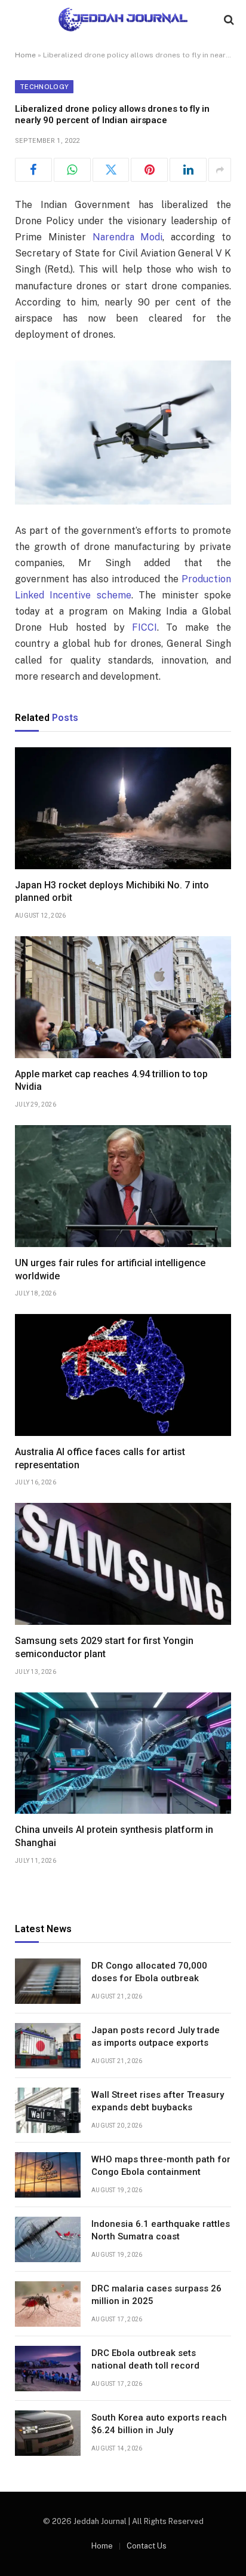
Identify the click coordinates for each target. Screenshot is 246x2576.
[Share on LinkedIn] (188, 170)
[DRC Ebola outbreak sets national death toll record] (48, 2369)
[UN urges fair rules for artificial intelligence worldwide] (123, 1186)
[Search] (228, 19)
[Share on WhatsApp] (72, 170)
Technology (44, 87)
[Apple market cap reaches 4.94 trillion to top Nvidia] (123, 997)
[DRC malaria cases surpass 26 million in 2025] (48, 2304)
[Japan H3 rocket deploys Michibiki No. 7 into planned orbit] (123, 808)
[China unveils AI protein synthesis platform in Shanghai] (123, 1753)
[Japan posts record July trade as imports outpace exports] (48, 2046)
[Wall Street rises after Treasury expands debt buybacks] (48, 2110)
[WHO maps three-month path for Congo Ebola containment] (48, 2175)
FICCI (144, 627)
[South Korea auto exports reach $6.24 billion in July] (48, 2433)
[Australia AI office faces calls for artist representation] (123, 1375)
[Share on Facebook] (33, 170)
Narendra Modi (128, 237)
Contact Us (147, 2546)
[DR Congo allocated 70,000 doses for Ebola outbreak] (48, 1981)
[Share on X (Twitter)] (111, 170)
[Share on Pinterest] (149, 170)
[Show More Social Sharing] (220, 170)
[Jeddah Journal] (123, 19)
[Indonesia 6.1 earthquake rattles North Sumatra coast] (48, 2239)
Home (25, 55)
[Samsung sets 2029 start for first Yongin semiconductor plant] (123, 1564)
